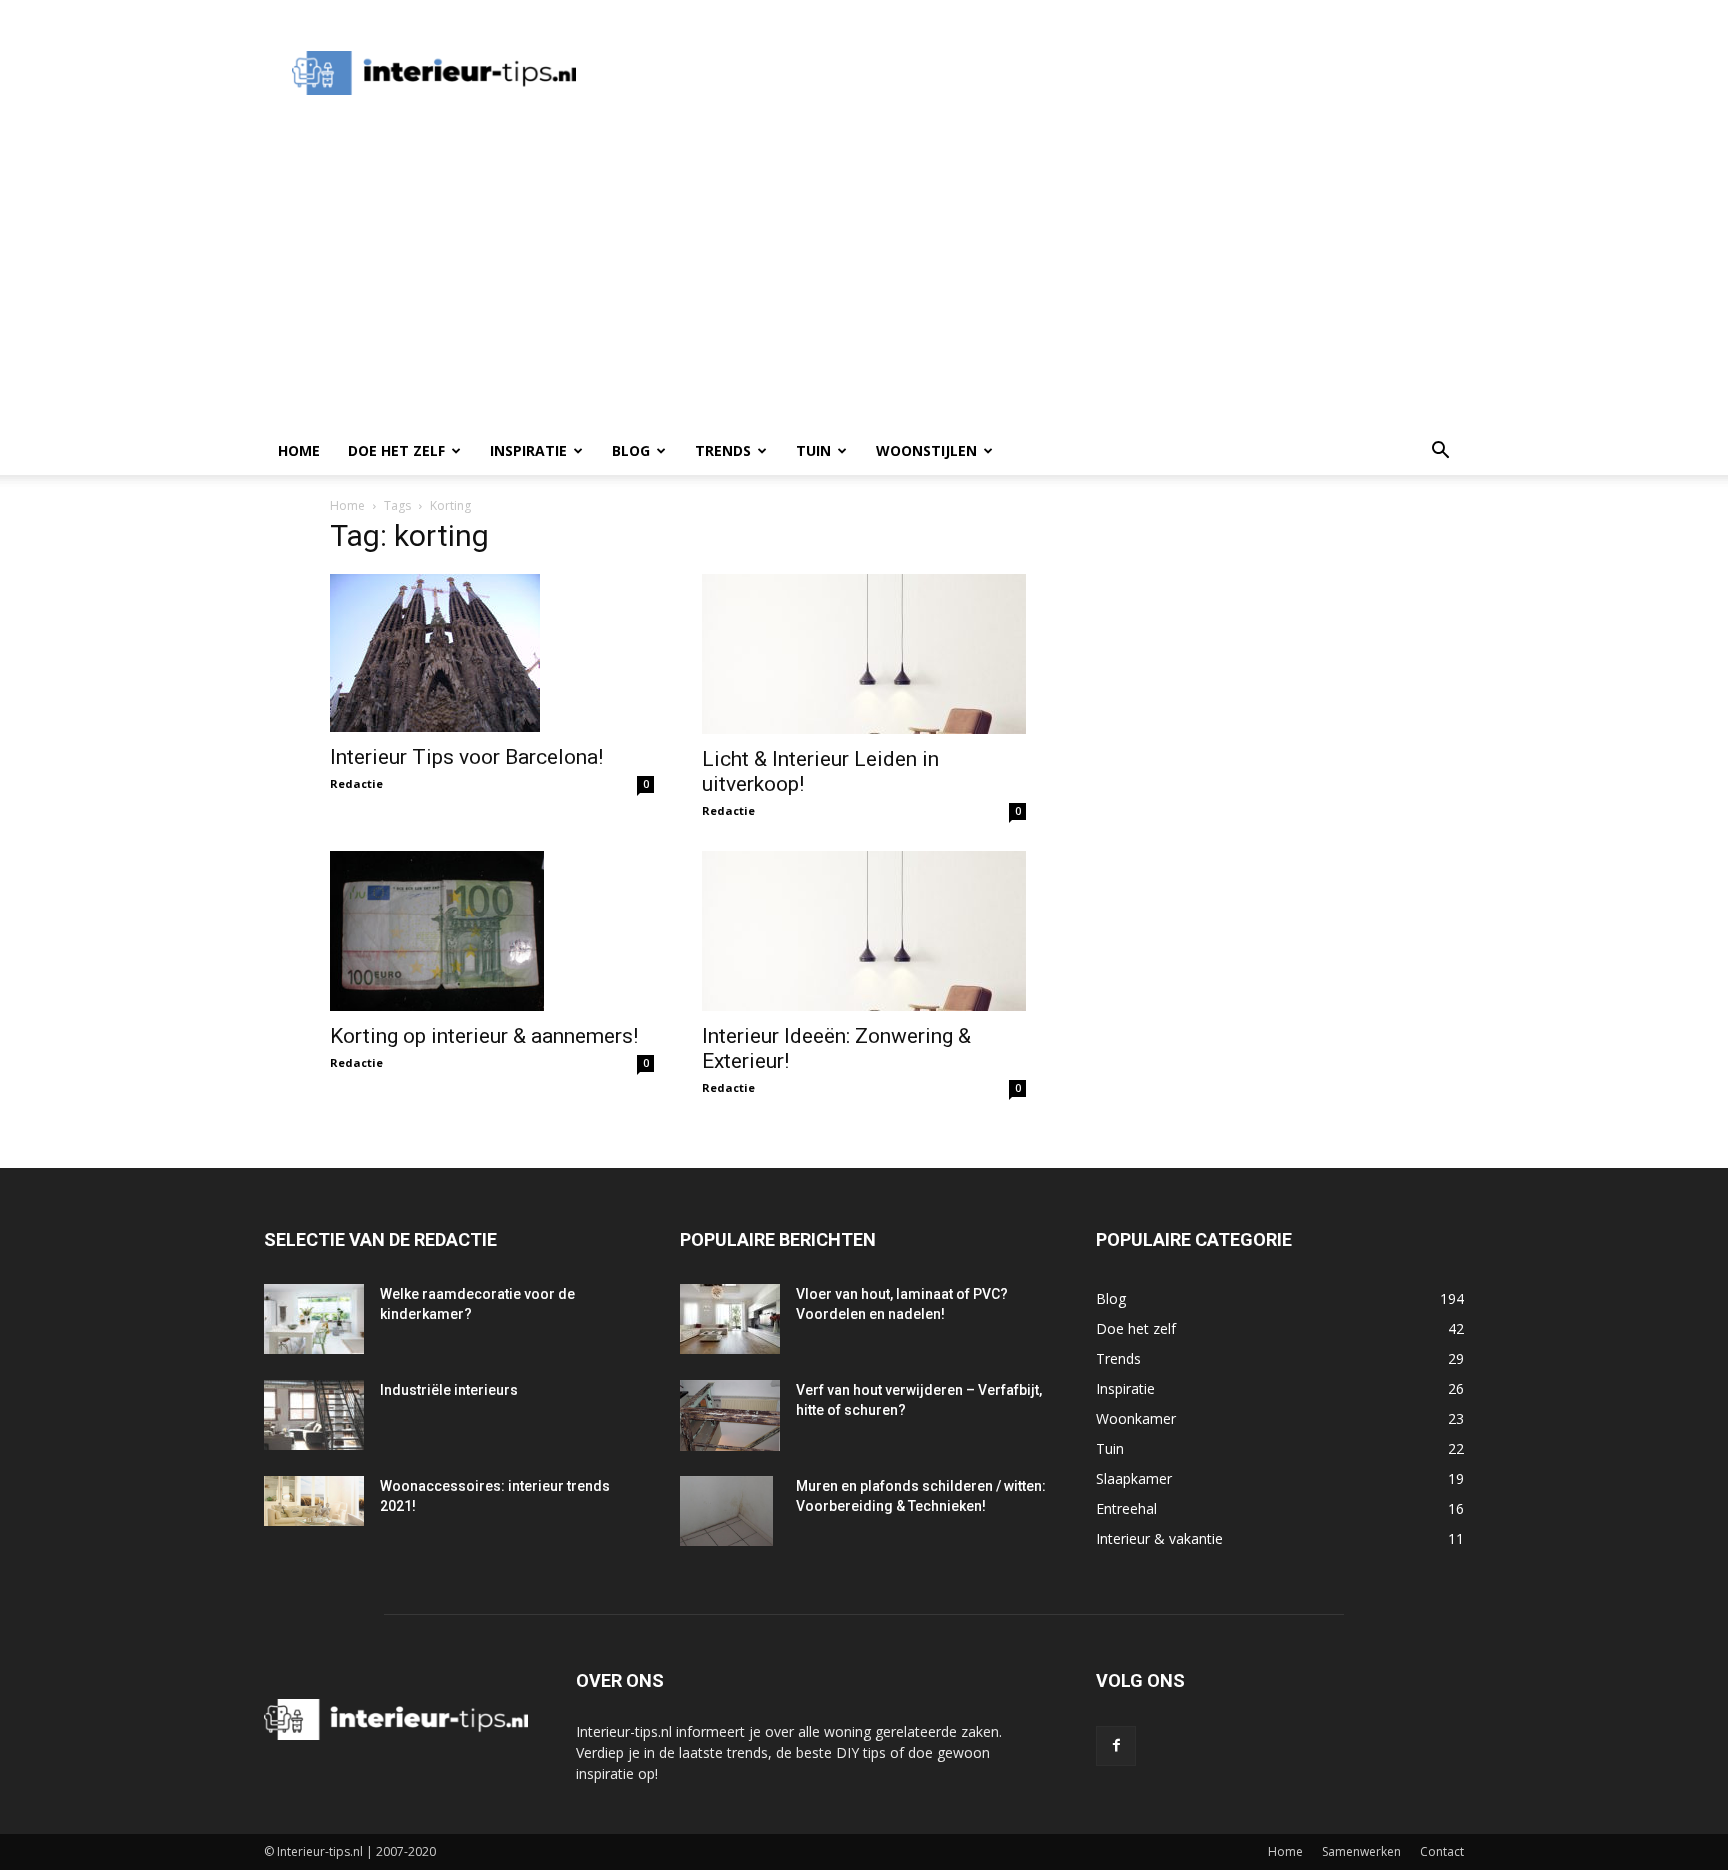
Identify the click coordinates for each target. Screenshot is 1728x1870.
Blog (631, 450)
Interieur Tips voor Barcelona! (466, 757)
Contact (1442, 1851)
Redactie (356, 783)
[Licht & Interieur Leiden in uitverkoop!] (864, 654)
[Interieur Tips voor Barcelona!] (492, 653)
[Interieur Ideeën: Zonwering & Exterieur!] (864, 931)
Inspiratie (528, 450)
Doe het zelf (396, 450)
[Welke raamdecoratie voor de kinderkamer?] (314, 1319)
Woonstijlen (926, 450)
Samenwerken (1361, 1851)
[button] (1440, 452)
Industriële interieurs (449, 1390)
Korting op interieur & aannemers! (484, 1036)
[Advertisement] (968, 73)
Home (299, 450)
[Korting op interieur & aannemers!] (492, 931)
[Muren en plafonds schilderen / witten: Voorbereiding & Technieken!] (726, 1511)
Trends (723, 450)
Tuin (813, 450)
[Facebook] (1116, 1746)
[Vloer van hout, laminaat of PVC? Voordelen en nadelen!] (730, 1319)
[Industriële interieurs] (314, 1415)
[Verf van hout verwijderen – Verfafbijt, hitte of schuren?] (730, 1415)
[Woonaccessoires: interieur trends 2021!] (314, 1501)
